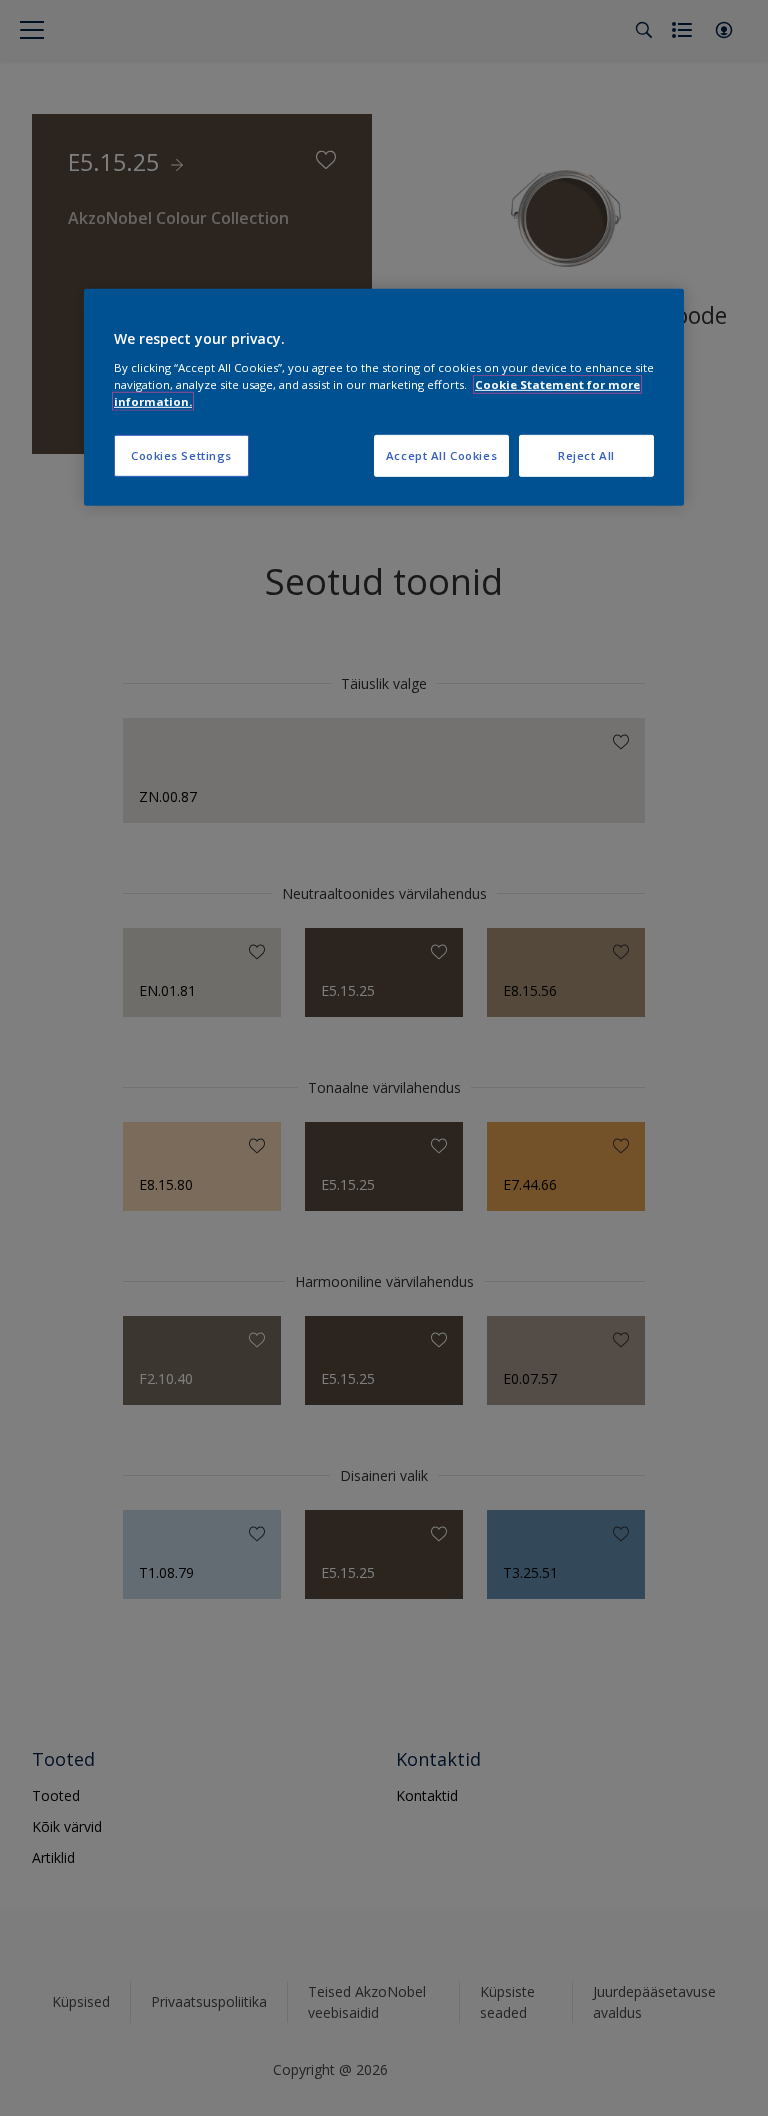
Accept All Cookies (441, 455)
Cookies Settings (181, 455)
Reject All (586, 455)
